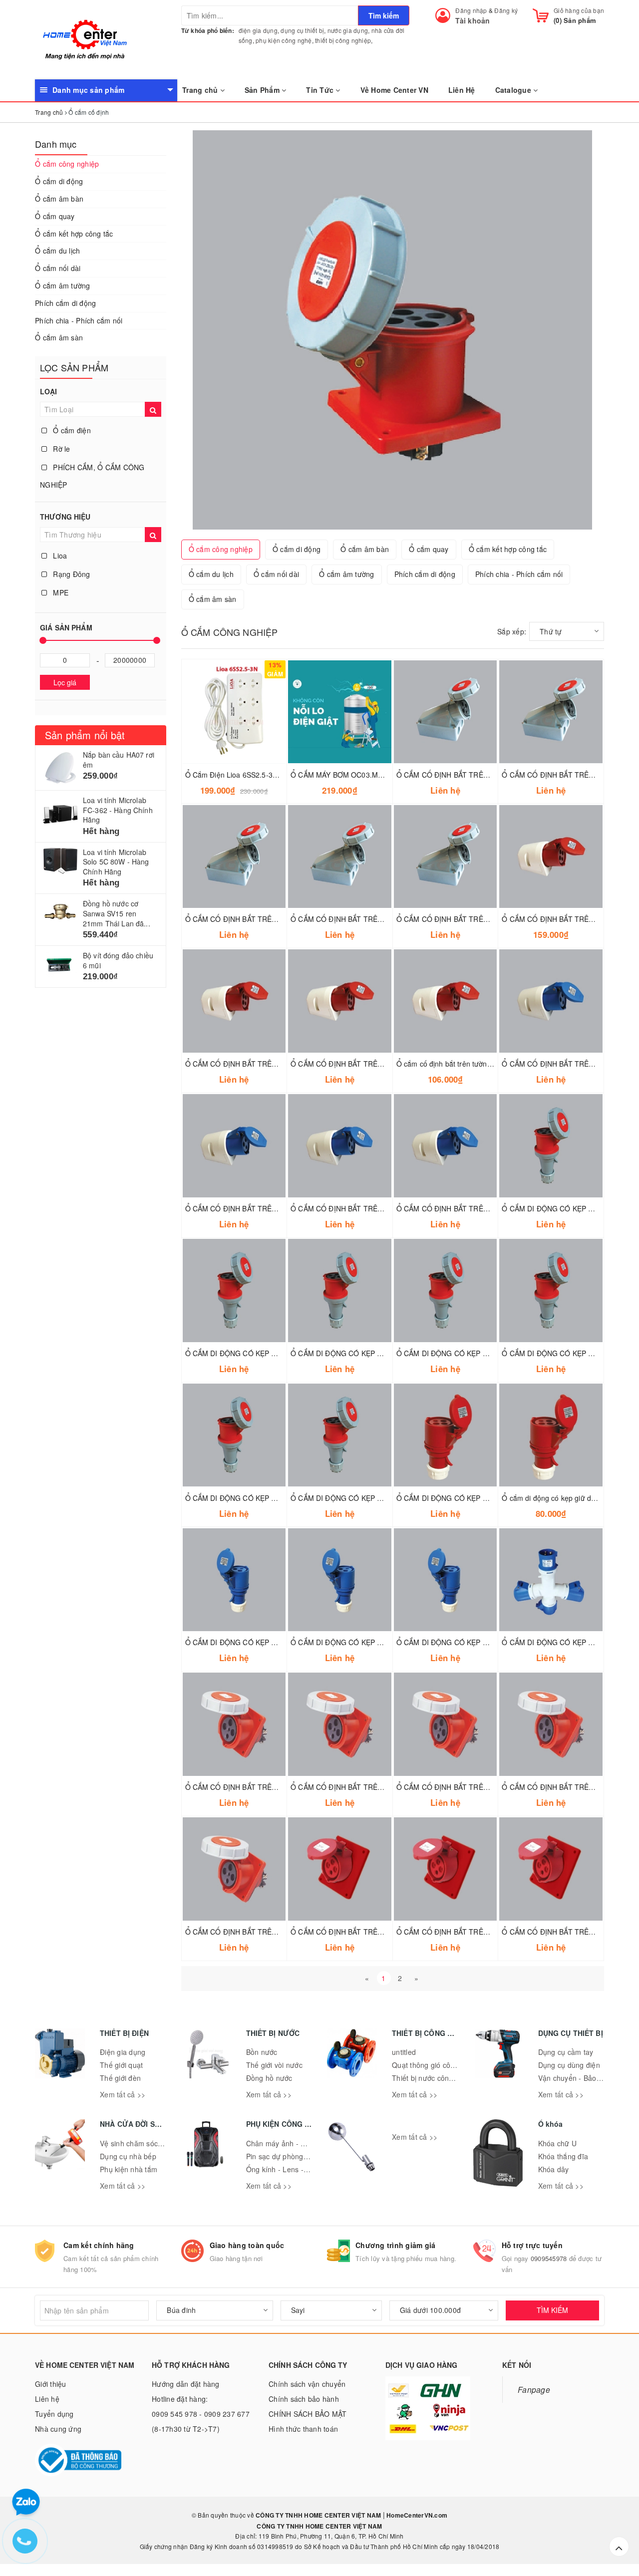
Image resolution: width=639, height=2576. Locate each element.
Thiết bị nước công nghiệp (435, 2078)
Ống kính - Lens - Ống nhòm (293, 2169)
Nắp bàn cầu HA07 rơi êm (119, 760)
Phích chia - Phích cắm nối (79, 320)
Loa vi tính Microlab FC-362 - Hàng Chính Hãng (118, 810)
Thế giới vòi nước (274, 2065)
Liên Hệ (462, 90)
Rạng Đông (71, 574)
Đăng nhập (471, 10)
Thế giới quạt (121, 2065)
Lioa (59, 556)
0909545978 (549, 2258)
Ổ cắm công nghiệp (67, 164)
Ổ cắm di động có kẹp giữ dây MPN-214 (566, 1498)
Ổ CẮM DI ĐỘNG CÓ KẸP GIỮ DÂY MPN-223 (364, 1642)
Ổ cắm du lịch (57, 251)
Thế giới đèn (120, 2078)
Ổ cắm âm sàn (59, 337)
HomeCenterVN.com (416, 2515)
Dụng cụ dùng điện (569, 2065)
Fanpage (534, 2389)
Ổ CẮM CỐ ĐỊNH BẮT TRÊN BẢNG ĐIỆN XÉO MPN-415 (487, 1932)
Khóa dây (554, 2169)
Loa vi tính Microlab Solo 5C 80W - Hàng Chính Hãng (116, 862)
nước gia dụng (348, 30)
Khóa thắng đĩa (563, 2156)
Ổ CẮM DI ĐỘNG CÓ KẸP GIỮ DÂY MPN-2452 (261, 1353)
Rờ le (61, 449)
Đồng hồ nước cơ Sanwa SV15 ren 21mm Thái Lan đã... (117, 913)
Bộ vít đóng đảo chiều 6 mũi (118, 960)
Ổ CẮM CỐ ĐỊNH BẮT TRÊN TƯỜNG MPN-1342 (369, 919)
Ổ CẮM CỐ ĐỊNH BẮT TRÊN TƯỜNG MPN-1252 (475, 919)
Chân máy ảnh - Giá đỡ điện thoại (302, 2143)
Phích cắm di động (65, 303)
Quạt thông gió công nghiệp (438, 2065)
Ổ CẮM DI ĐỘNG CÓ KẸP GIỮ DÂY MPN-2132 (472, 1642)
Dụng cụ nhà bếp (128, 2156)
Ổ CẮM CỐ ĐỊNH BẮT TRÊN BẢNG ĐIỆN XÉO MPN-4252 (489, 1787)
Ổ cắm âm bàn (59, 199)
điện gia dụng (258, 30)
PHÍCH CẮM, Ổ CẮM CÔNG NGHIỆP (92, 476)
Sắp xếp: (512, 631)
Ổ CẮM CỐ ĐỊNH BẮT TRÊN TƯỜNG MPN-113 (473, 1208)
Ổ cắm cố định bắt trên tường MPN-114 (460, 1064)
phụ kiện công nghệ (284, 40)
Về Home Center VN (394, 90)
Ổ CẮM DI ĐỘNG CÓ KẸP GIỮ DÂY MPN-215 (470, 1353)
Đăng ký (506, 10)
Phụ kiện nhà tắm (129, 2169)
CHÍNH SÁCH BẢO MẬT (308, 2414)
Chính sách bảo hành (304, 2399)
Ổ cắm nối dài (58, 268)
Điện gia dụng (123, 2052)
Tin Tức (321, 90)
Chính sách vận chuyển (307, 2384)
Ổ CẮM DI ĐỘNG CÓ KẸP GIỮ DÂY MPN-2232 (261, 1642)
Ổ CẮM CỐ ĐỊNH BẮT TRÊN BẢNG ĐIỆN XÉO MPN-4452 (278, 1787)
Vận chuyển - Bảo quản (577, 2078)
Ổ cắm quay (55, 216)
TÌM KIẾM (552, 2310)
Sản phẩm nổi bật (85, 735)
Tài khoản (473, 20)
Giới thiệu (51, 2384)
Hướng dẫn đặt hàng (186, 2384)
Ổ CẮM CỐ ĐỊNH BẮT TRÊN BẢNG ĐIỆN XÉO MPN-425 (381, 1932)
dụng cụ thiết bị (302, 30)
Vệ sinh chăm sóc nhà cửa (143, 2143)
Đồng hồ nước (269, 2078)
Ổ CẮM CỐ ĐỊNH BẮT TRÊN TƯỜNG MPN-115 (262, 1064)
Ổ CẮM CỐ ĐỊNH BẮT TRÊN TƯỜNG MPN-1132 (369, 1208)
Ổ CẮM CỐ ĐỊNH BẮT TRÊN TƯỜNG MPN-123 (262, 1208)
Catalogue (514, 90)
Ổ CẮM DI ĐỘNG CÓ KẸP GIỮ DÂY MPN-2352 (366, 1353)
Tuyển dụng (54, 2414)
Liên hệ (47, 2399)
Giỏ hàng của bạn (579, 10)
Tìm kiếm (384, 15)
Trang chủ (201, 90)
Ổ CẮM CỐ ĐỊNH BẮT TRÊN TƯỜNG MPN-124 (367, 1064)
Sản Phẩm (263, 90)
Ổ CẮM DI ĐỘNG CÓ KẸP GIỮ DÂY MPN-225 (364, 1498)
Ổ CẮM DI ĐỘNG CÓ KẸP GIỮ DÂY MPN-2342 (261, 1498)
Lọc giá (65, 682)
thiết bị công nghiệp (343, 40)
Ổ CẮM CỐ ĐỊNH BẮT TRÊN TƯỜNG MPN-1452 (475, 775)
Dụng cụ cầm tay (566, 2052)
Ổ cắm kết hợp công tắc (74, 234)
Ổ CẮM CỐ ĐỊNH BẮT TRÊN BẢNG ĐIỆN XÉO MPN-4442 (383, 1787)
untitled (404, 2052)
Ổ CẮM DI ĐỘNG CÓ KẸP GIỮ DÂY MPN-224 (470, 1498)
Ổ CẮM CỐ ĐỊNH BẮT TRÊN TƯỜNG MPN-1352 (264, 919)
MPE (60, 592)
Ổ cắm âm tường (63, 286)
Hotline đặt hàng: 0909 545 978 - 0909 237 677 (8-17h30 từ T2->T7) (201, 2414)
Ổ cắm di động (59, 181)
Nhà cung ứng (58, 2429)
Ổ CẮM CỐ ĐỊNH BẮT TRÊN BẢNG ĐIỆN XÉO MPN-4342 (278, 1932)
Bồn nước (262, 2052)
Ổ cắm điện (71, 430)
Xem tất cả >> (123, 2094)
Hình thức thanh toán (303, 2429)
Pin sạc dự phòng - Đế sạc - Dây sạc (306, 2156)
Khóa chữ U (558, 2143)
